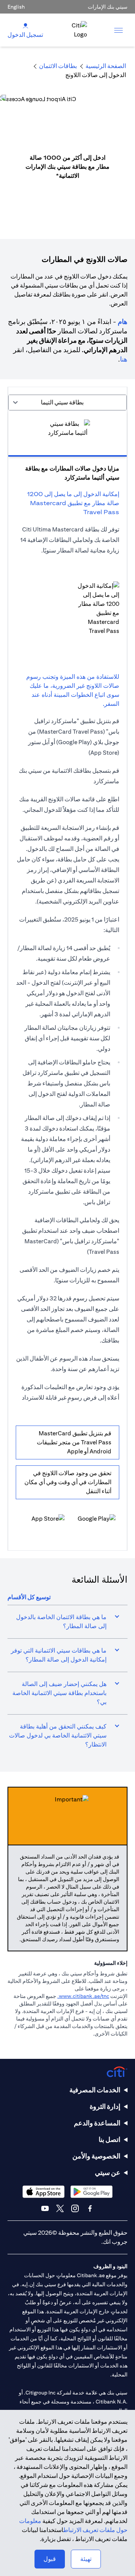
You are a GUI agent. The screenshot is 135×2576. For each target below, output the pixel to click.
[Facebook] (90, 2208)
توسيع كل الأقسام (29, 1597)
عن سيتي (108, 2173)
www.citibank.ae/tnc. (83, 1996)
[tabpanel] (67, 977)
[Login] (25, 25)
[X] (60, 2208)
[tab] (67, 434)
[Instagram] (75, 2208)
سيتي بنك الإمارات (108, 7)
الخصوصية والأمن (96, 2156)
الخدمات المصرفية (95, 2090)
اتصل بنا (109, 2139)
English (16, 7)
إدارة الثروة (105, 2106)
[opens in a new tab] (93, 1521)
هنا (124, 359)
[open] (118, 30)
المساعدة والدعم (97, 2123)
